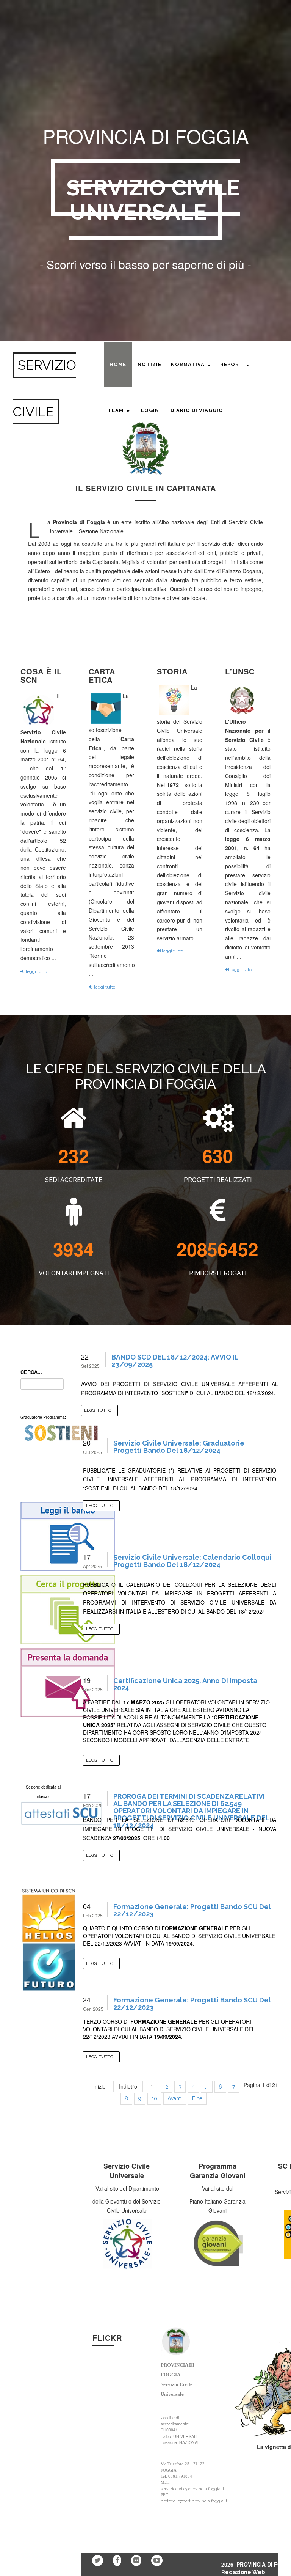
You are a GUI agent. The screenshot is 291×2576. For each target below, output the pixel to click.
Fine (197, 2098)
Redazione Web (243, 2572)
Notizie (149, 364)
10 (154, 2098)
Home (118, 364)
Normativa (188, 364)
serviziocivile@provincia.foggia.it (192, 2489)
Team (116, 410)
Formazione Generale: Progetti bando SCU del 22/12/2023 (192, 1910)
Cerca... (31, 1372)
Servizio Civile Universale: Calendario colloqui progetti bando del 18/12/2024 (192, 1561)
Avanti (175, 2098)
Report (232, 364)
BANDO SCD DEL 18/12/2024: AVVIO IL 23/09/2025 (175, 1361)
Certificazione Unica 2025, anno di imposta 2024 (185, 1684)
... (207, 2087)
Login (150, 410)
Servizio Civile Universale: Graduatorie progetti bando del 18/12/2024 (179, 1447)
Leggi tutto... (99, 1411)
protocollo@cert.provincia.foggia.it (194, 2501)
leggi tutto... (38, 971)
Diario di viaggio (197, 410)
